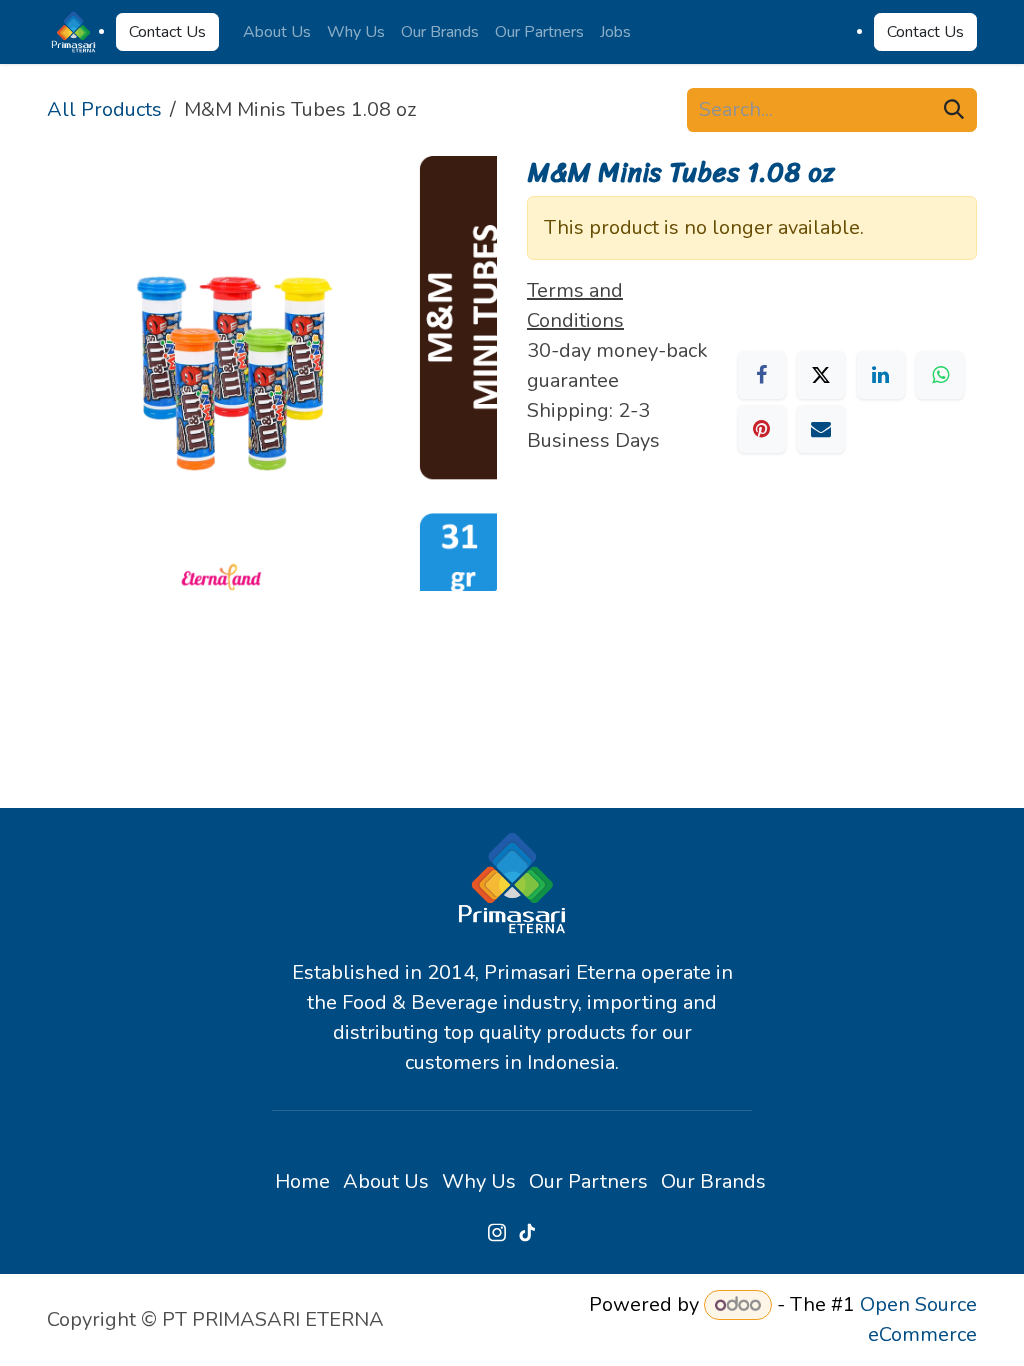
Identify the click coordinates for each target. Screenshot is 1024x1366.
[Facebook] (762, 375)
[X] (821, 375)
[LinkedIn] (881, 375)
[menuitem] (277, 32)
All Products (104, 109)
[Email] (821, 429)
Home (302, 1181)
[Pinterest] (762, 429)
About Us (386, 1181)
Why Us (479, 1181)
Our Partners (588, 1181)
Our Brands (713, 1181)
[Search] (954, 110)
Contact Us (167, 32)
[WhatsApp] (940, 375)
